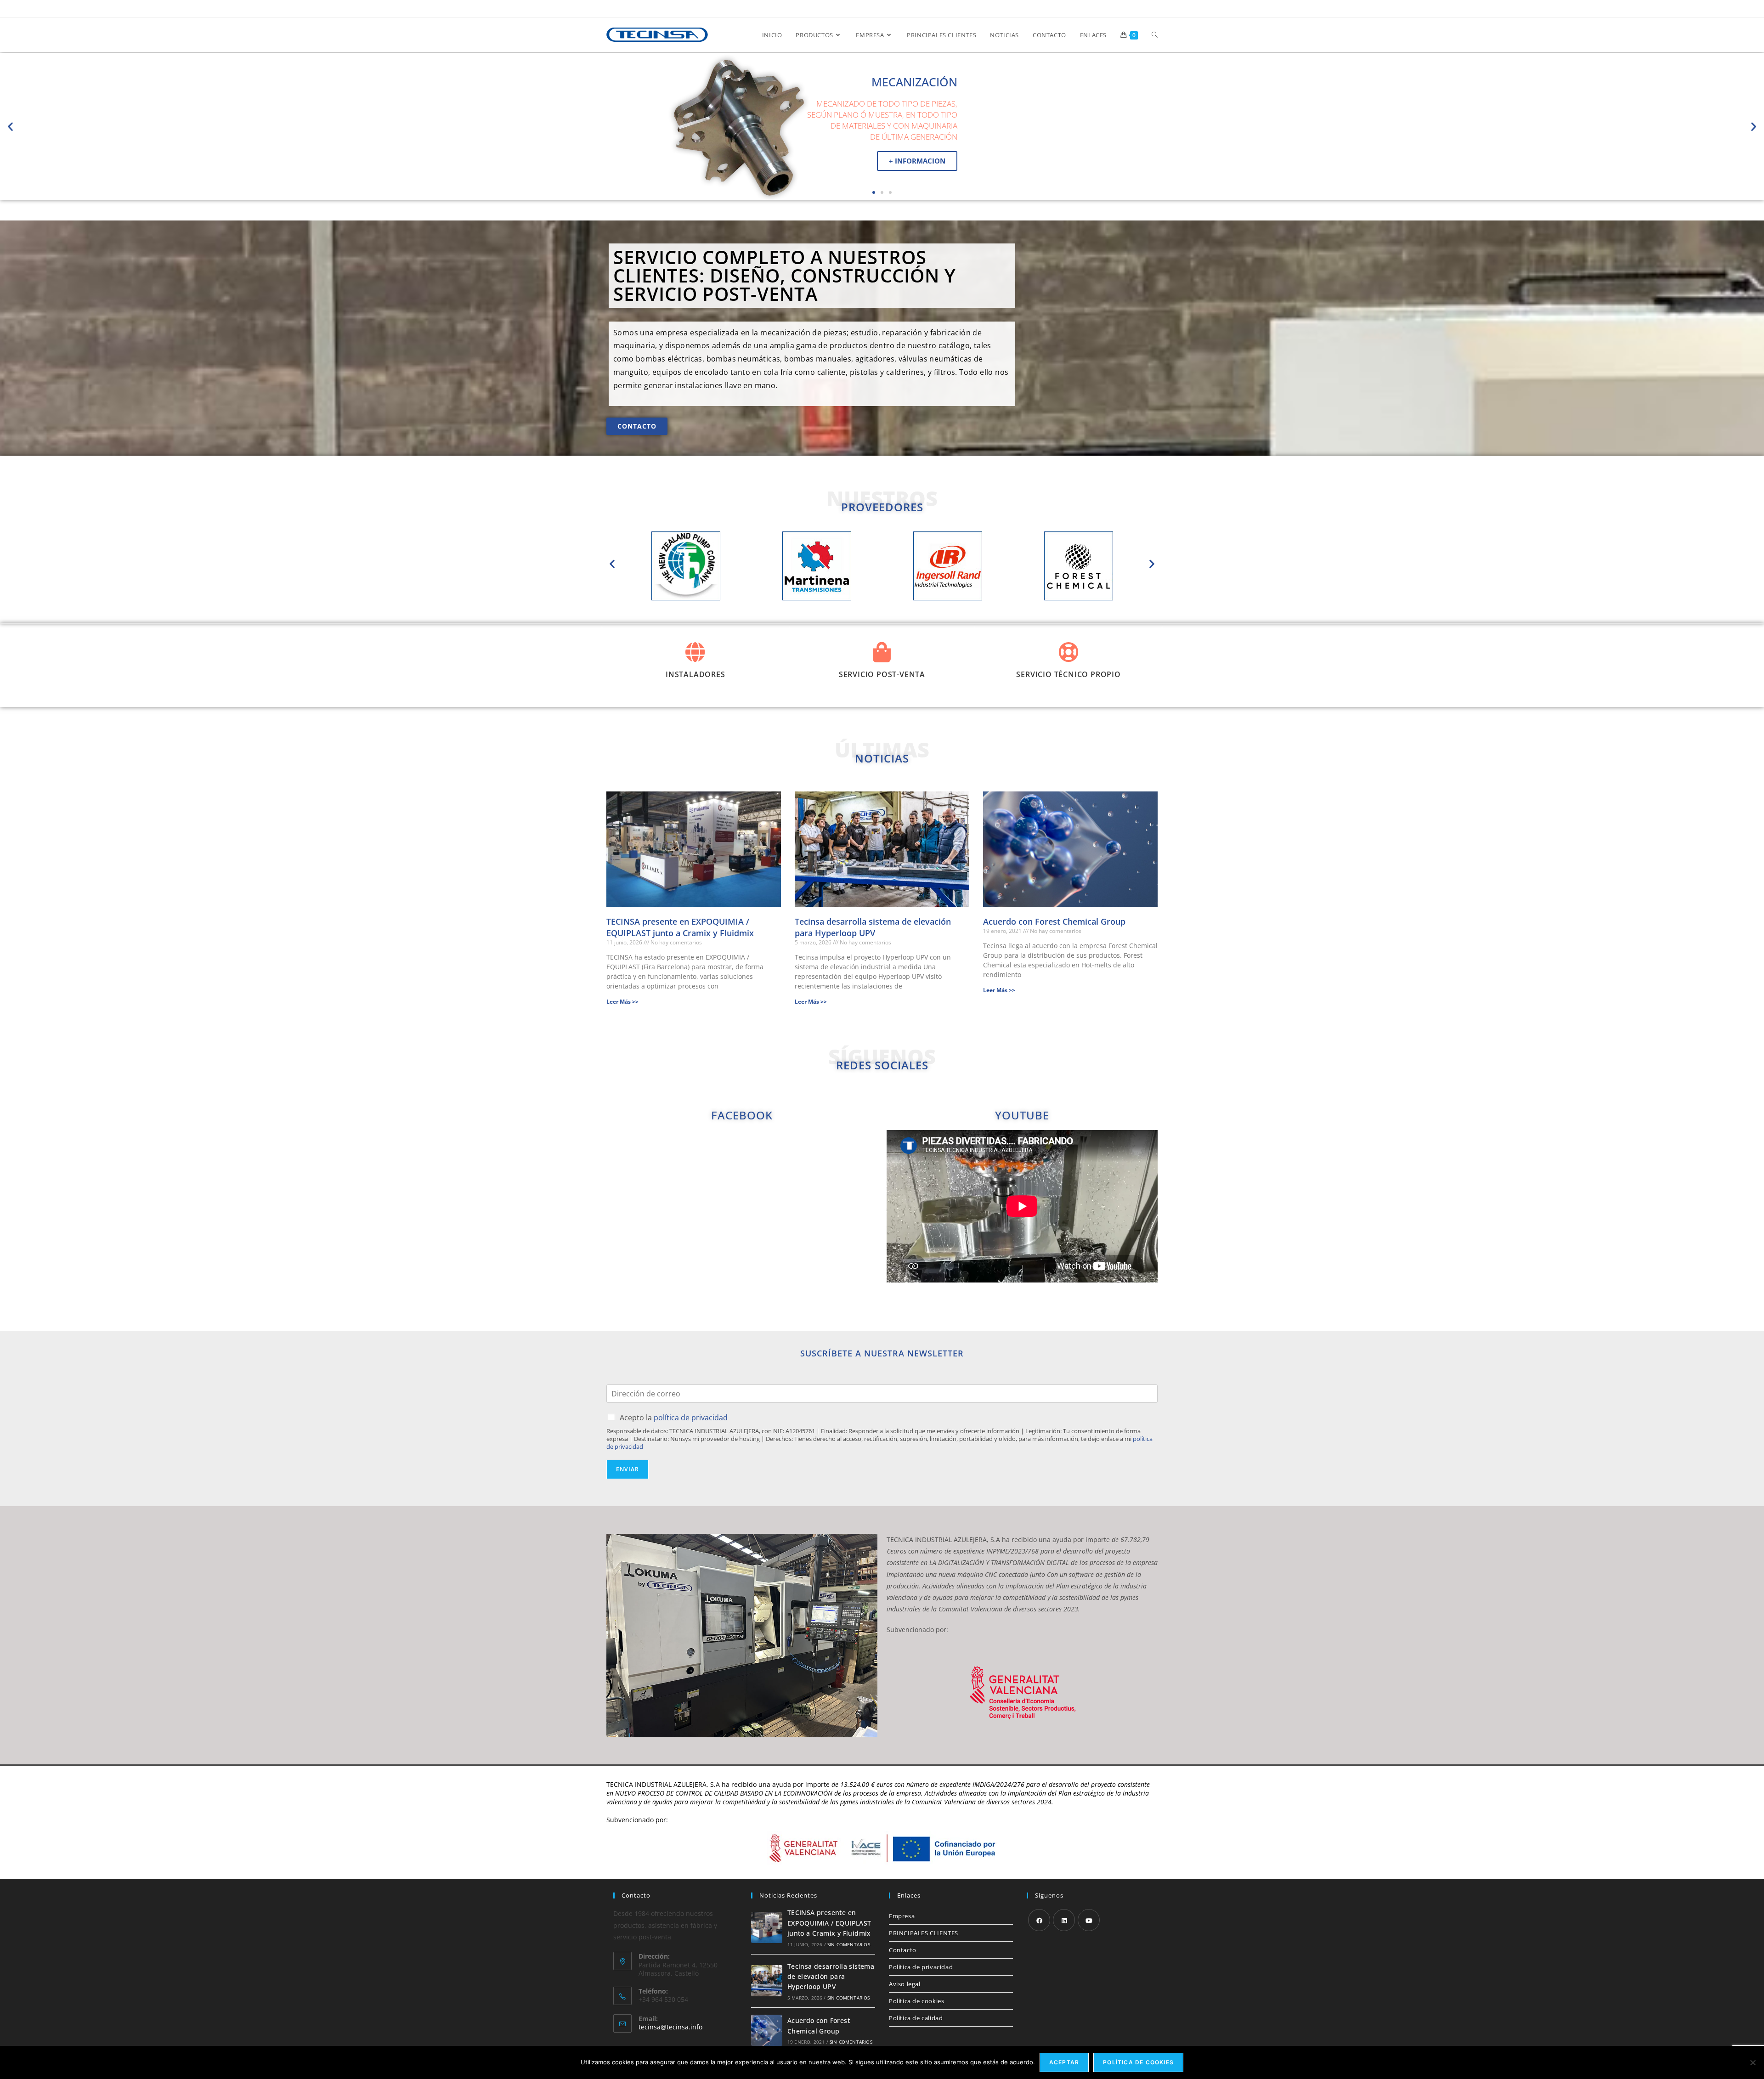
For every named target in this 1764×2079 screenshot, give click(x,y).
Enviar (628, 1469)
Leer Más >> (622, 1002)
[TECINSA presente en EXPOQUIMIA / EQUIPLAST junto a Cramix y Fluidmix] (767, 1927)
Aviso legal (905, 1984)
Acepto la (674, 1418)
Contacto (903, 1950)
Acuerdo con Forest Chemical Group (1054, 921)
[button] (10, 126)
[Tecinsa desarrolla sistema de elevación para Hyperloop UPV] (767, 1981)
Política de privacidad (921, 1967)
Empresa (902, 1916)
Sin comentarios (849, 1944)
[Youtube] (1089, 1920)
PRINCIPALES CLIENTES (924, 1933)
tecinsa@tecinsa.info (670, 2027)
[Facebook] (1039, 1920)
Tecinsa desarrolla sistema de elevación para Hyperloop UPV (873, 927)
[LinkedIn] (1064, 1920)
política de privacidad (691, 1418)
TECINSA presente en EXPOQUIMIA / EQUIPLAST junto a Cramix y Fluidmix (680, 927)
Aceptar (1064, 2062)
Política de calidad (916, 2018)
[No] (1753, 2062)
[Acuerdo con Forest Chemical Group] (767, 2030)
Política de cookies (916, 2001)
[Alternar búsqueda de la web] (1155, 35)
